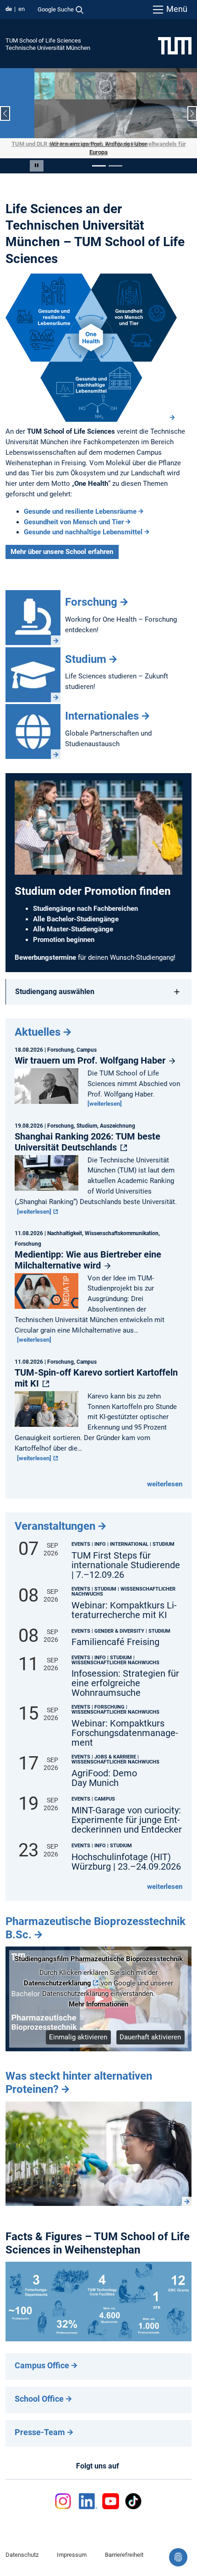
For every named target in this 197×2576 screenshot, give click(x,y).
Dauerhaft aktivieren (150, 2028)
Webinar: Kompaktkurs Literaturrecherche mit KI (124, 1602)
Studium (86, 651)
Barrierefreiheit (124, 2546)
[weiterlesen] (105, 1095)
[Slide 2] (115, 157)
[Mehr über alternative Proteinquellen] (98, 2145)
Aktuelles (38, 1024)
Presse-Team (40, 2424)
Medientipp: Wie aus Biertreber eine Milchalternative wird (88, 1251)
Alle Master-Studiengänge (73, 921)
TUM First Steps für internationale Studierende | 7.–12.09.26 (126, 1557)
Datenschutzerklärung (57, 1975)
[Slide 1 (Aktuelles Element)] (99, 157)
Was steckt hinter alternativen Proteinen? (79, 2074)
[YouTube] (111, 2493)
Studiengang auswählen (55, 983)
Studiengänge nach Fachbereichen (85, 900)
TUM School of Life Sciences (43, 40)
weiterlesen (165, 1475)
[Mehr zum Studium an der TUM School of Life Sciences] (33, 666)
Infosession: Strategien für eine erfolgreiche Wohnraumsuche (125, 1675)
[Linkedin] (88, 2493)
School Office (39, 2390)
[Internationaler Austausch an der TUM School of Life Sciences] (33, 723)
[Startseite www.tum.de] (175, 45)
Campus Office (42, 2357)
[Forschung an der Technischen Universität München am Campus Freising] (33, 609)
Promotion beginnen (64, 931)
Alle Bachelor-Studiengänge (76, 910)
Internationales (102, 708)
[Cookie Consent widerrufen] (178, 2557)
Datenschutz (22, 2546)
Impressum (72, 2546)
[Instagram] (65, 2493)
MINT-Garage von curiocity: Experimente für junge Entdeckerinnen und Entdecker (127, 1811)
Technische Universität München (48, 48)
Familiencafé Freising (115, 1634)
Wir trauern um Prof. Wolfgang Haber (91, 1052)
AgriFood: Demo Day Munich (104, 1769)
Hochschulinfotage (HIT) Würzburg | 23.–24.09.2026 (126, 1853)
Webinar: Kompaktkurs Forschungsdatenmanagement (125, 1725)
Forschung (91, 593)
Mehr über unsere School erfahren (62, 543)
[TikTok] (133, 2493)
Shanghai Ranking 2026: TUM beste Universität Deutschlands (88, 1133)
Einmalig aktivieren (78, 2028)
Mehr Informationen (98, 1995)
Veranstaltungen (55, 1518)
